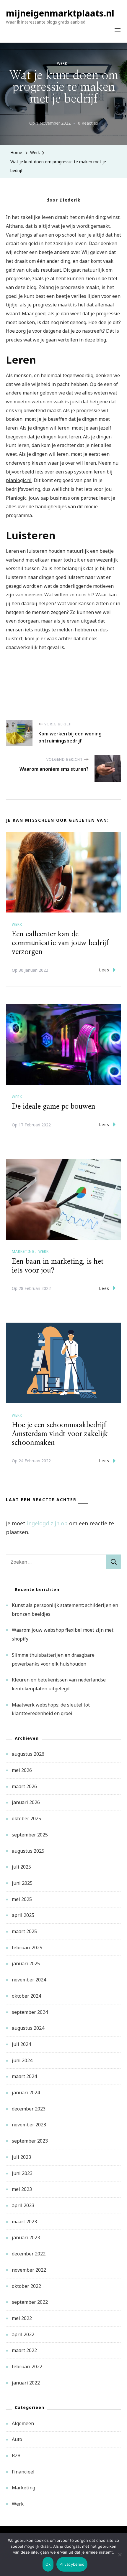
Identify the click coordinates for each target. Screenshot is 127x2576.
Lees (104, 970)
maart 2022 (24, 2350)
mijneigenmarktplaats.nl (60, 13)
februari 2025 (27, 1948)
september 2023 (30, 2141)
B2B (16, 2455)
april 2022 (23, 2334)
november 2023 (29, 2125)
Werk (62, 63)
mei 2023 (22, 2189)
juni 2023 (22, 2173)
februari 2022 (27, 2367)
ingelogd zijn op (47, 1523)
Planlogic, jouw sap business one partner (51, 498)
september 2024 (30, 2012)
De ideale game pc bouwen (54, 1107)
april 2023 (23, 2205)
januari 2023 (26, 2237)
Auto (17, 2439)
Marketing (23, 1251)
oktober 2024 (26, 1996)
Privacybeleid (72, 2564)
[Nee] (120, 2559)
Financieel (23, 2472)
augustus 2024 (28, 2028)
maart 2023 (24, 2222)
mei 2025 (22, 1899)
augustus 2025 (28, 1851)
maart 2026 (24, 1786)
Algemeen (23, 2423)
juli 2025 (21, 1867)
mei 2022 (22, 2318)
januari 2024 (26, 2093)
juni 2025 (22, 1883)
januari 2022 (26, 2383)
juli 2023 (21, 2157)
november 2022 (29, 2270)
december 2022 (29, 2254)
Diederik (70, 200)
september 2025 (30, 1835)
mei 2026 (22, 1770)
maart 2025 (24, 1931)
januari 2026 (26, 1802)
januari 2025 (26, 1963)
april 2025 (23, 1915)
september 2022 (30, 2302)
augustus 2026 (28, 1754)
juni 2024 (22, 2060)
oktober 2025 (26, 1818)
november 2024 (29, 1980)
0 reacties (88, 124)
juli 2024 (21, 2044)
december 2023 (29, 2109)
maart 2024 (24, 2076)
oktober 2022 (26, 2286)
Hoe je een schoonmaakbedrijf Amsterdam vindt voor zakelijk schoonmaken (60, 1434)
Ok (48, 2564)
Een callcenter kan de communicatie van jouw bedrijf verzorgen (60, 943)
